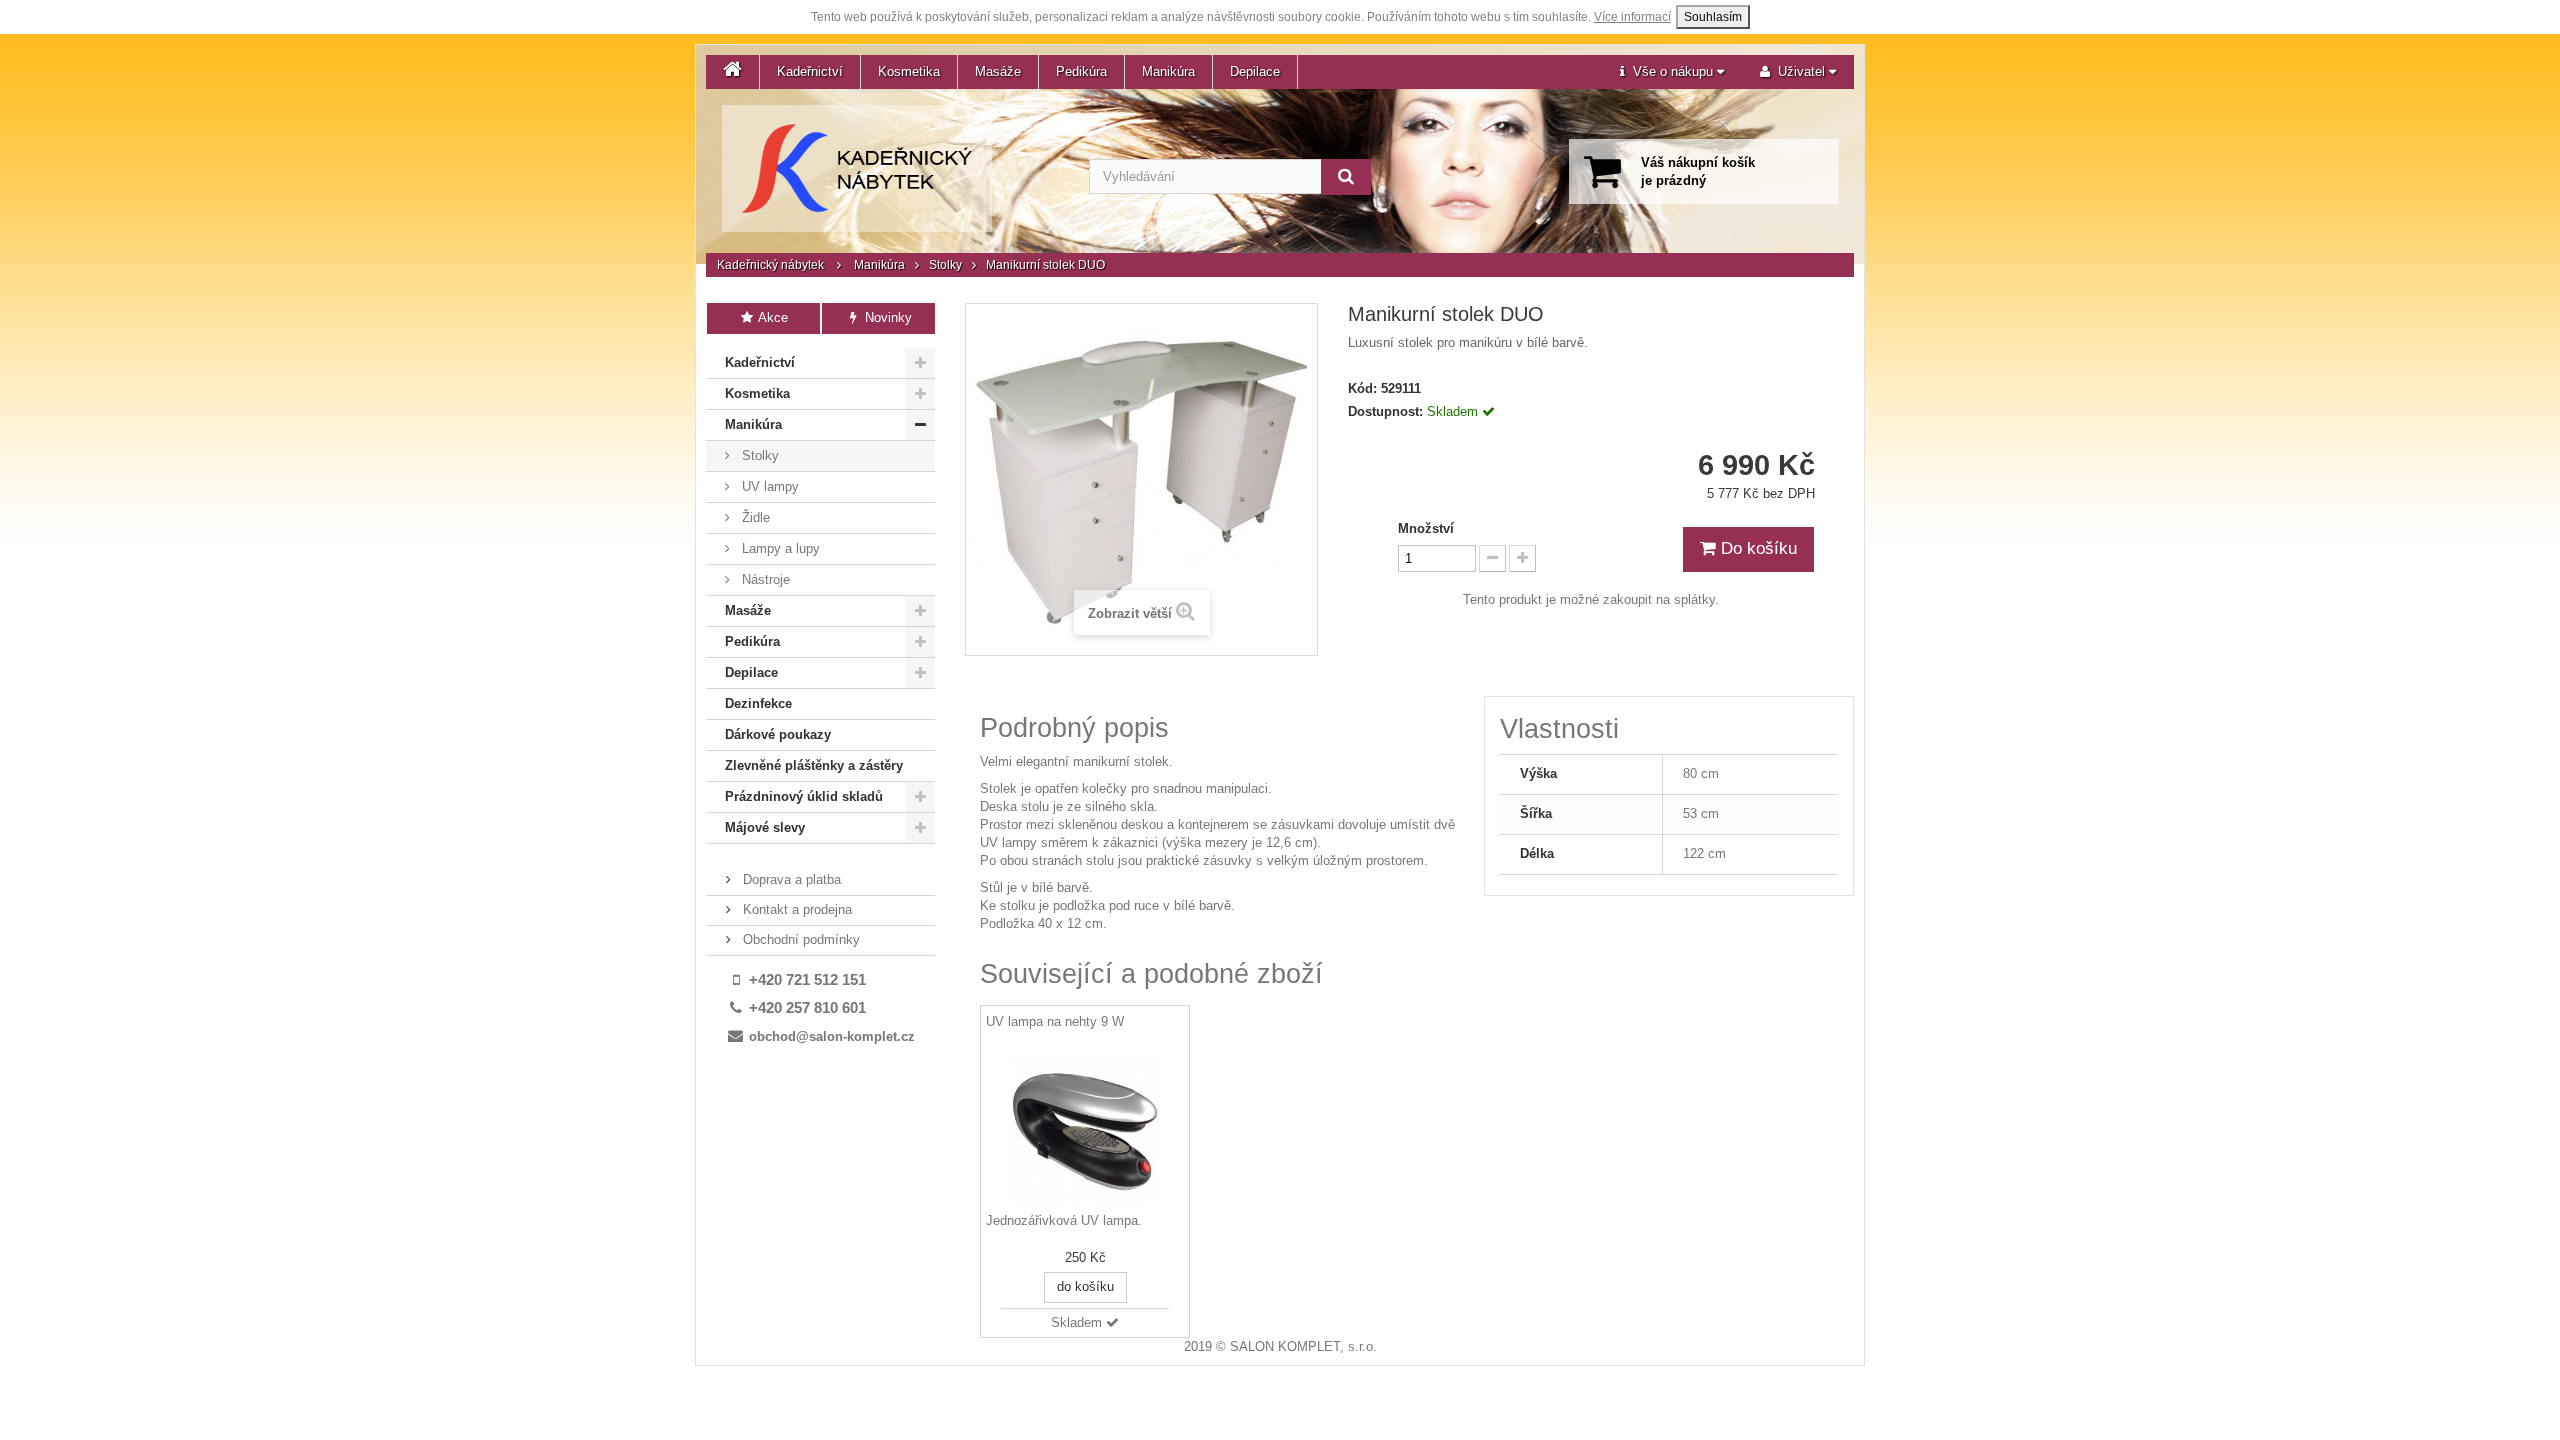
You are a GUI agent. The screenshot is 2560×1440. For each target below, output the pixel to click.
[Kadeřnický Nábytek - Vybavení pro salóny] (857, 168)
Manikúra (1168, 71)
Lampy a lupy (779, 548)
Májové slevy (765, 827)
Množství (1426, 528)
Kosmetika (909, 71)
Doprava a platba (790, 879)
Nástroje (764, 579)
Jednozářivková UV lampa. (1064, 1221)
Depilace (1255, 71)
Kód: (1362, 388)
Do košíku (1756, 548)
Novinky (886, 317)
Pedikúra (1081, 71)
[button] (1672, 72)
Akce (771, 317)
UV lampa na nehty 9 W (1055, 1021)
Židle (754, 517)
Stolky (945, 265)
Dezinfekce (758, 703)
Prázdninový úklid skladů (804, 796)
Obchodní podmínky (799, 939)
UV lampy (768, 486)
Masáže (998, 71)
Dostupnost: (1385, 411)
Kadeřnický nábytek (770, 265)
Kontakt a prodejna (795, 909)
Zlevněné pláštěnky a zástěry (814, 765)
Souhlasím (1713, 17)
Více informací (1632, 17)
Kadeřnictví (810, 71)
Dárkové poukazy (778, 734)
